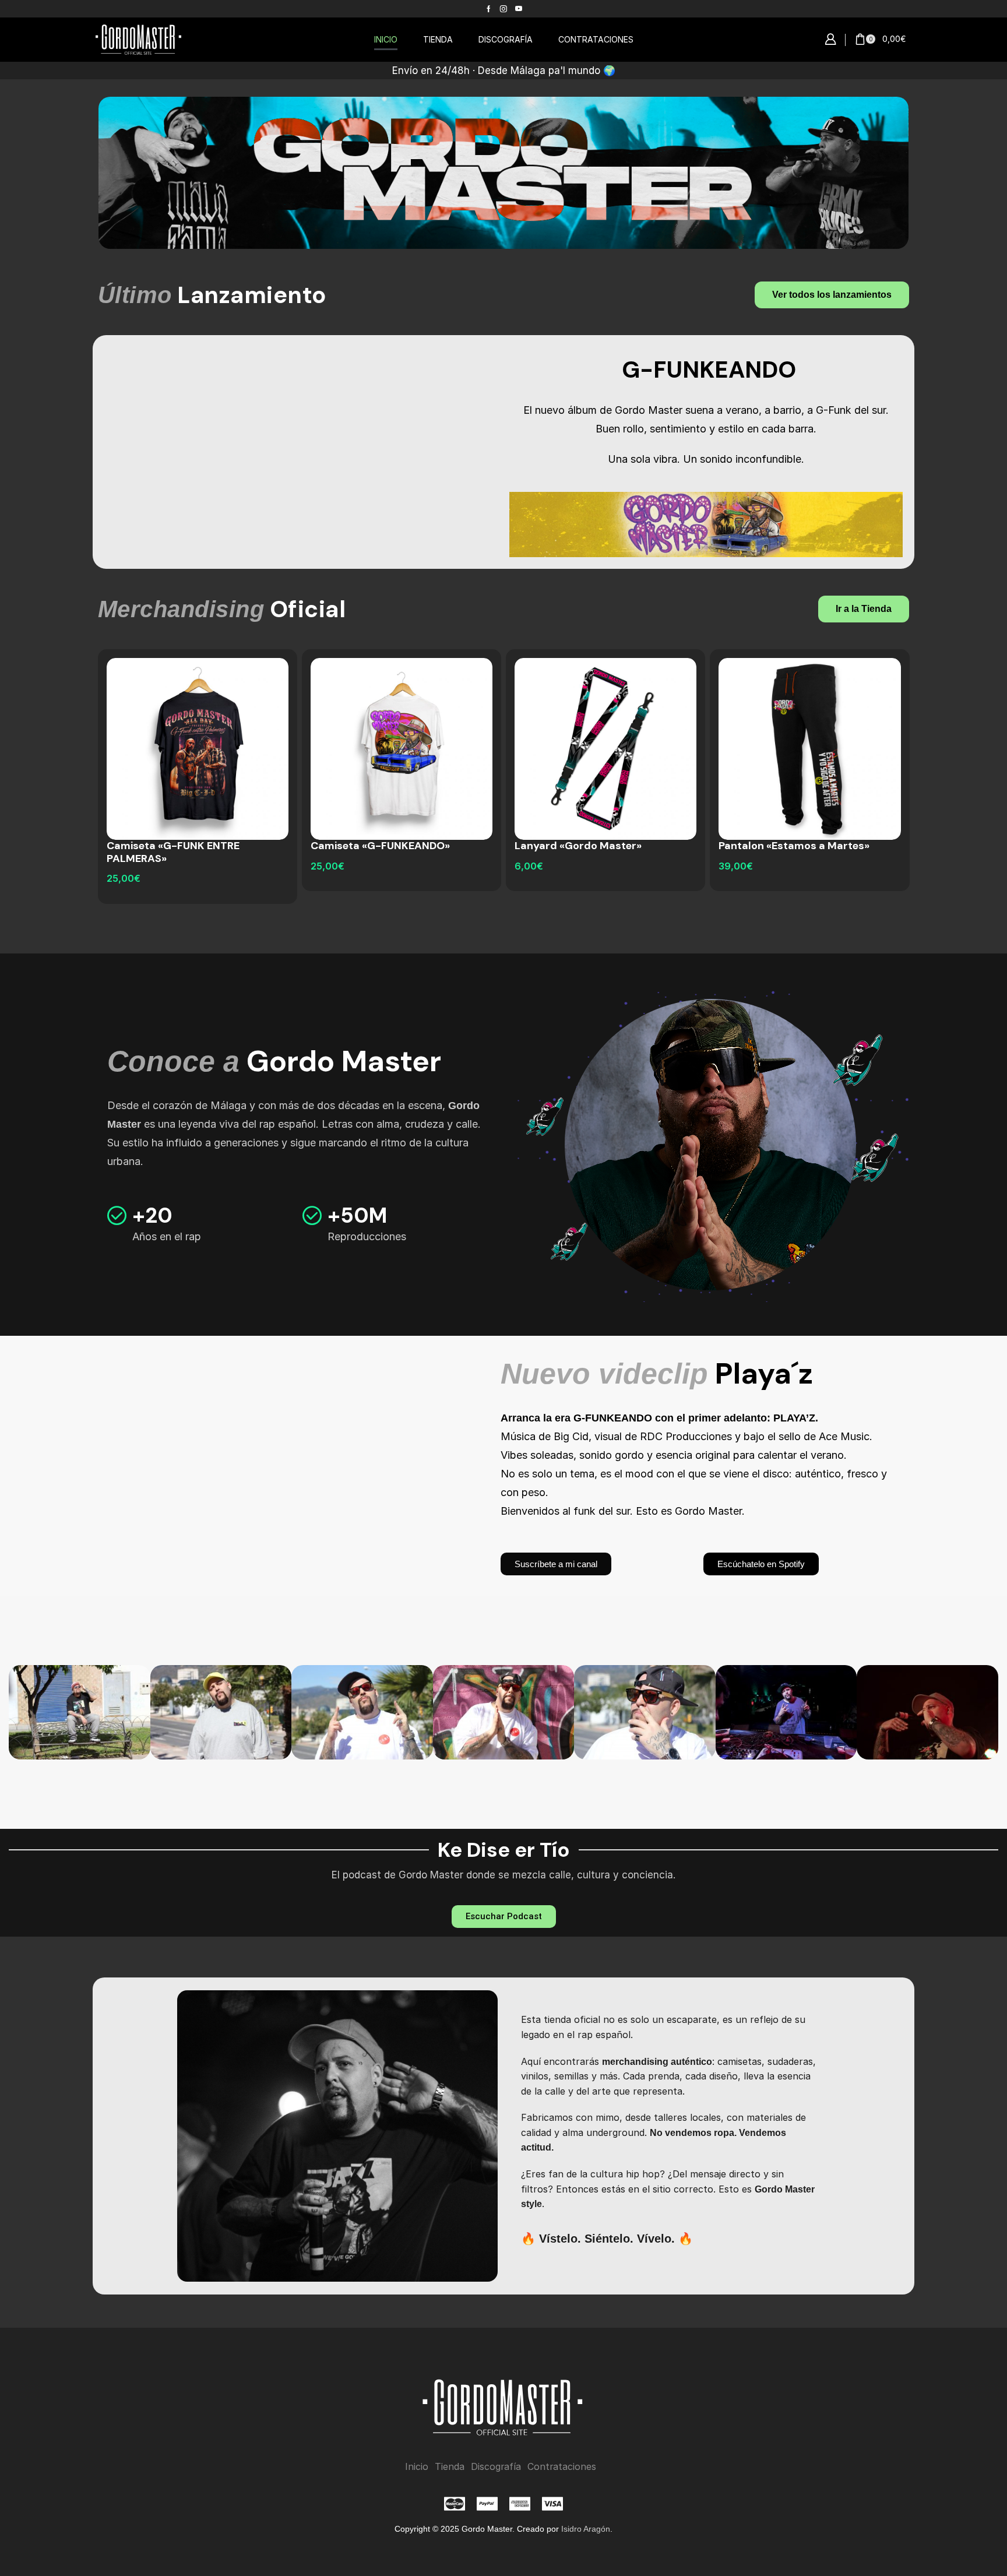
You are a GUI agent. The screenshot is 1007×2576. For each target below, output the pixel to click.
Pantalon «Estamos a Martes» (794, 846)
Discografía (496, 2467)
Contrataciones (562, 2467)
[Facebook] (489, 9)
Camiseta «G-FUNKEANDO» (380, 846)
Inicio (417, 2467)
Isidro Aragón (586, 2529)
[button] (830, 40)
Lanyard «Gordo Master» (578, 846)
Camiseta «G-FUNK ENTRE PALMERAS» (173, 852)
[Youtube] (519, 9)
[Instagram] (503, 9)
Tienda (450, 2467)
